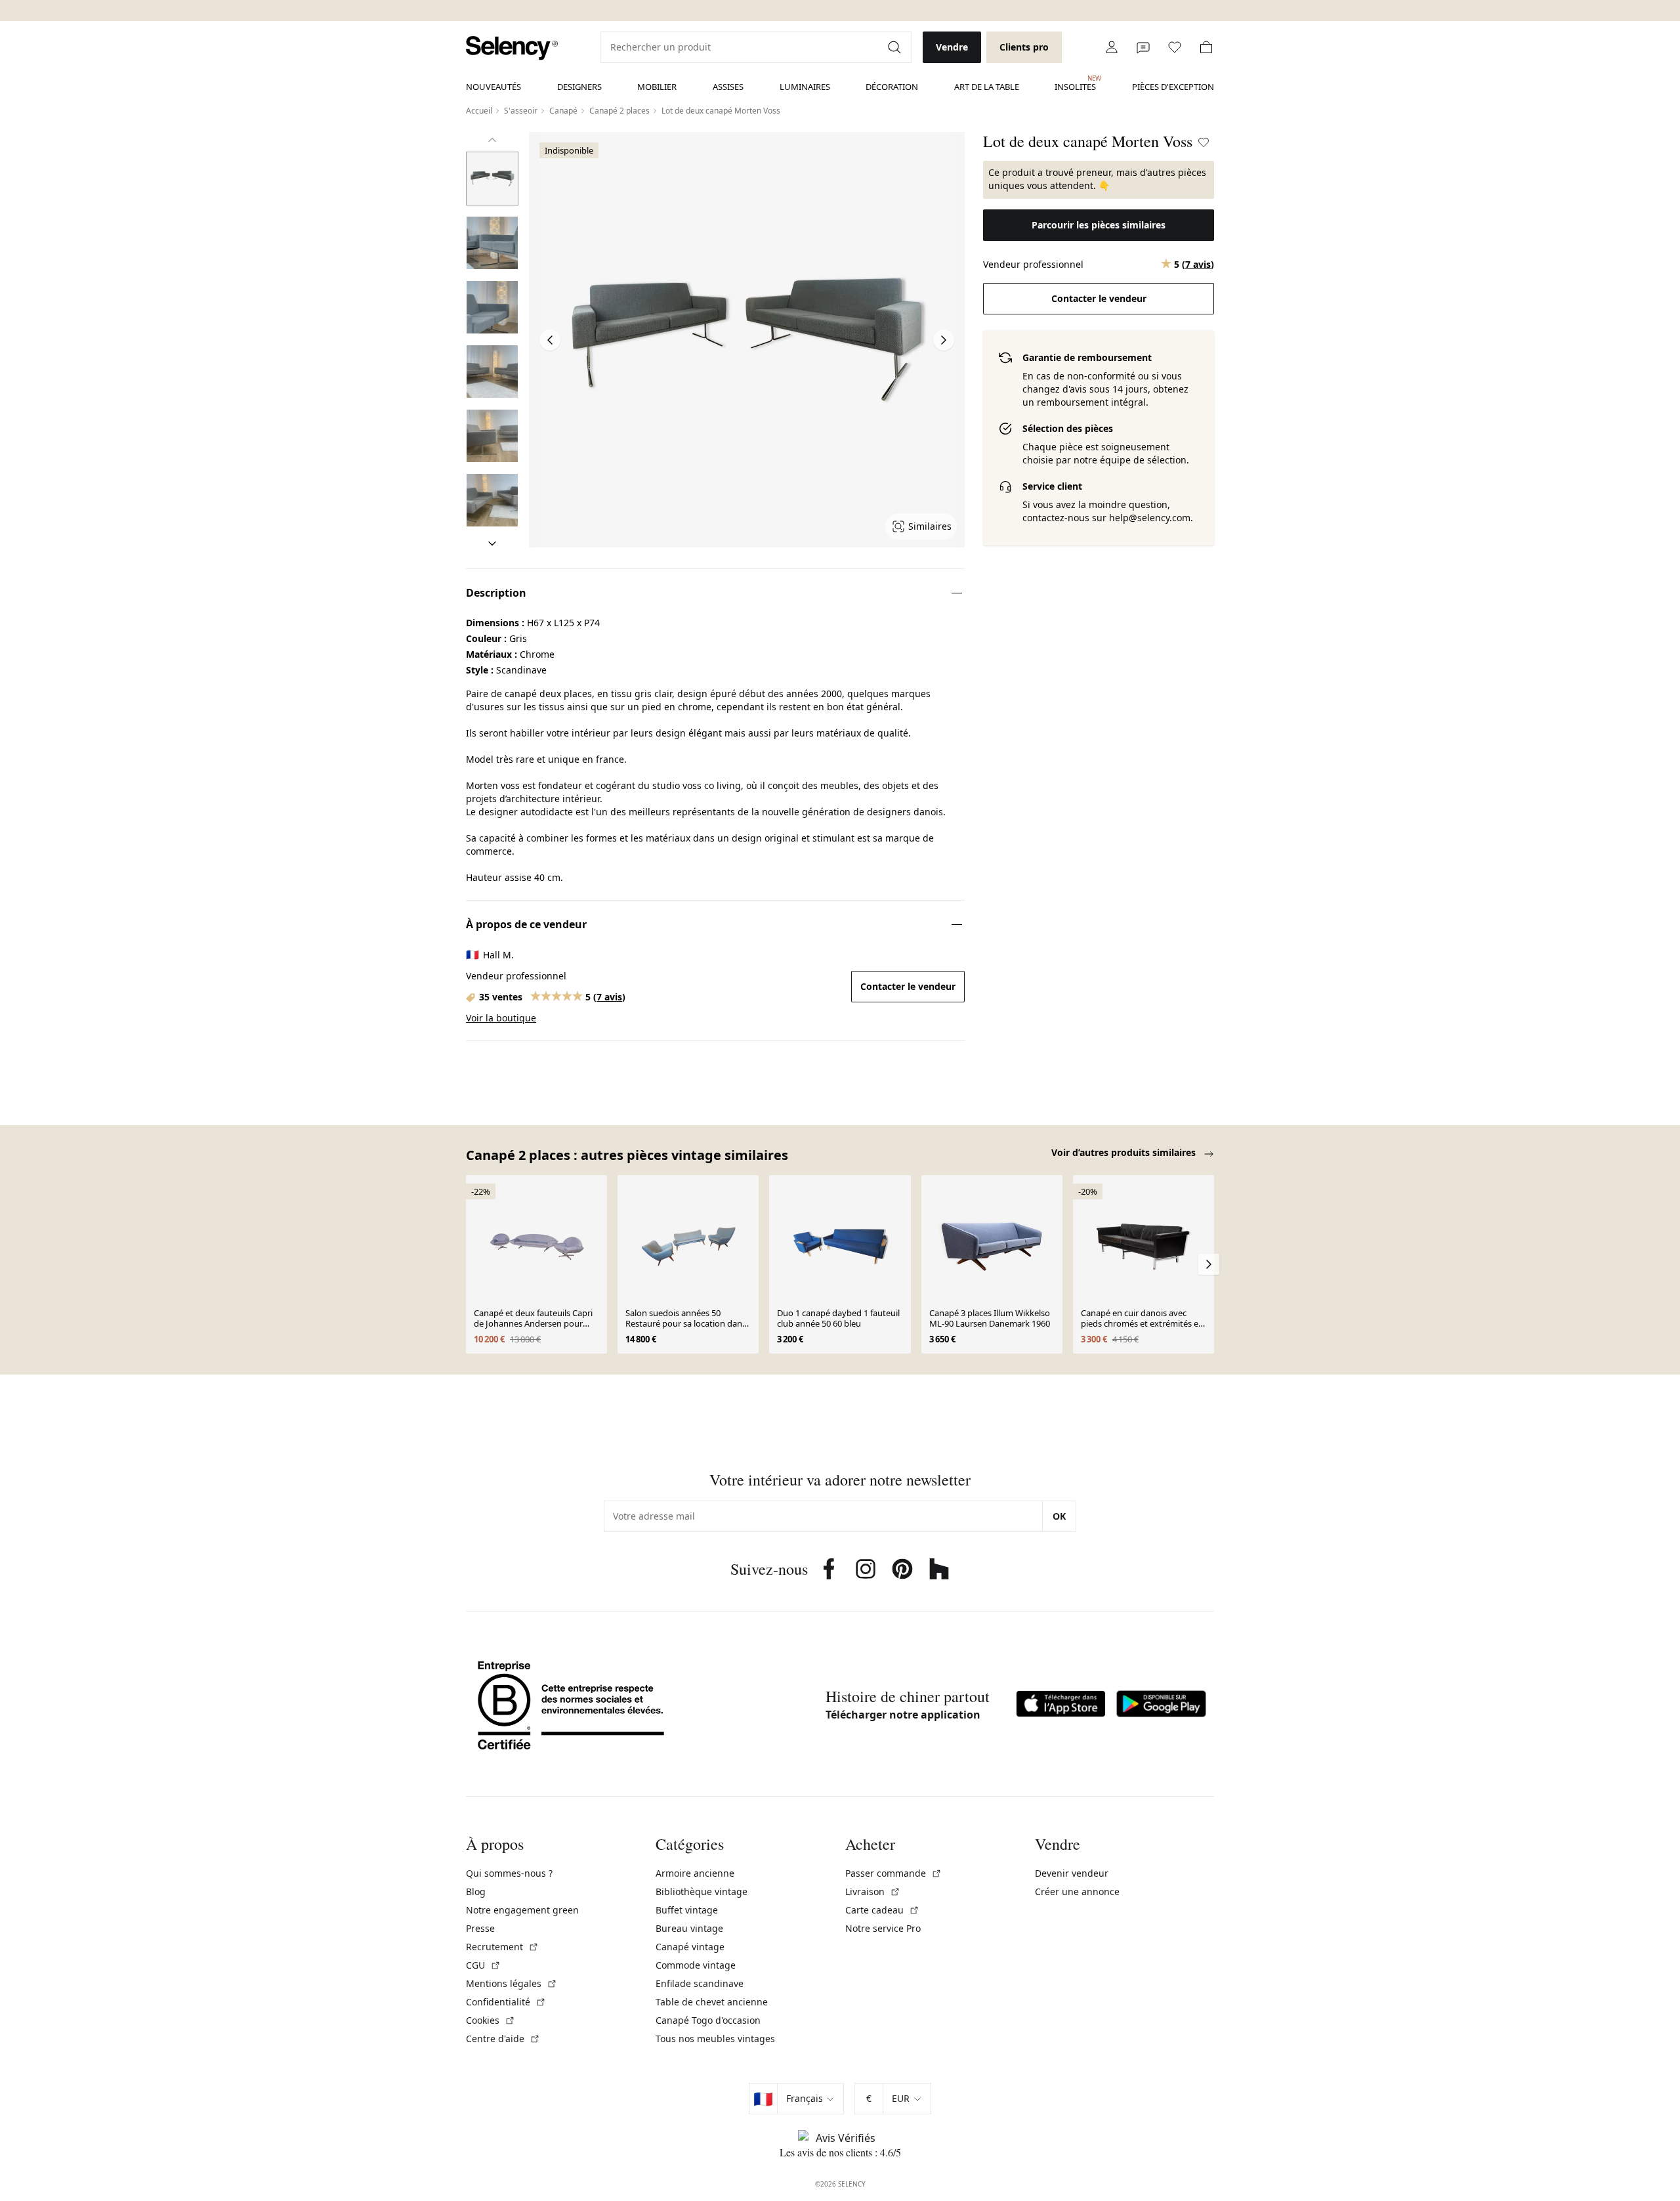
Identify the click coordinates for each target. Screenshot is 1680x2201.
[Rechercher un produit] (896, 47)
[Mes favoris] (1175, 47)
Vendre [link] (952, 47)
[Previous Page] (550, 340)
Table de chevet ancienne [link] (712, 2002)
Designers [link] (579, 87)
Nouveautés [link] (493, 87)
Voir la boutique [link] (501, 1018)
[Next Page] (944, 340)
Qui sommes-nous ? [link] (509, 1873)
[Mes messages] (1143, 47)
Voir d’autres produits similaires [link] (1125, 1152)
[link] (512, 48)
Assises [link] (728, 87)
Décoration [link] (892, 87)
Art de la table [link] (987, 87)
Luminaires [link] (805, 87)
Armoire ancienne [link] (695, 1873)
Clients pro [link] (1024, 47)
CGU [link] (483, 1965)
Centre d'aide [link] (503, 2039)
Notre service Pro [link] (883, 1928)
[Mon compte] (1112, 47)
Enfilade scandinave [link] (700, 1983)
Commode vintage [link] (696, 1965)
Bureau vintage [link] (689, 1928)
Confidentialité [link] (506, 2002)
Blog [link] (476, 1891)
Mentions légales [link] (512, 1983)
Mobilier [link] (657, 87)
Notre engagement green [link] (522, 1910)
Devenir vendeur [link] (1072, 1873)
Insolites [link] (1075, 83)
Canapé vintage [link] (690, 1947)
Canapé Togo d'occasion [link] (708, 2020)
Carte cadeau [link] (882, 1910)
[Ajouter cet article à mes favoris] (1204, 142)
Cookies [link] (491, 2020)
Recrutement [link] (502, 1947)
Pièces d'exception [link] (1173, 87)
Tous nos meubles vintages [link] (715, 2039)
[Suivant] (492, 544)
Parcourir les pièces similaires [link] (1099, 225)
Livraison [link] (873, 1891)
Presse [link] (480, 1928)
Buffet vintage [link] (687, 1910)
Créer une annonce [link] (1077, 1891)
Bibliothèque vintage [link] (702, 1891)
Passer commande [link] (893, 1873)
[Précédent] (492, 140)
